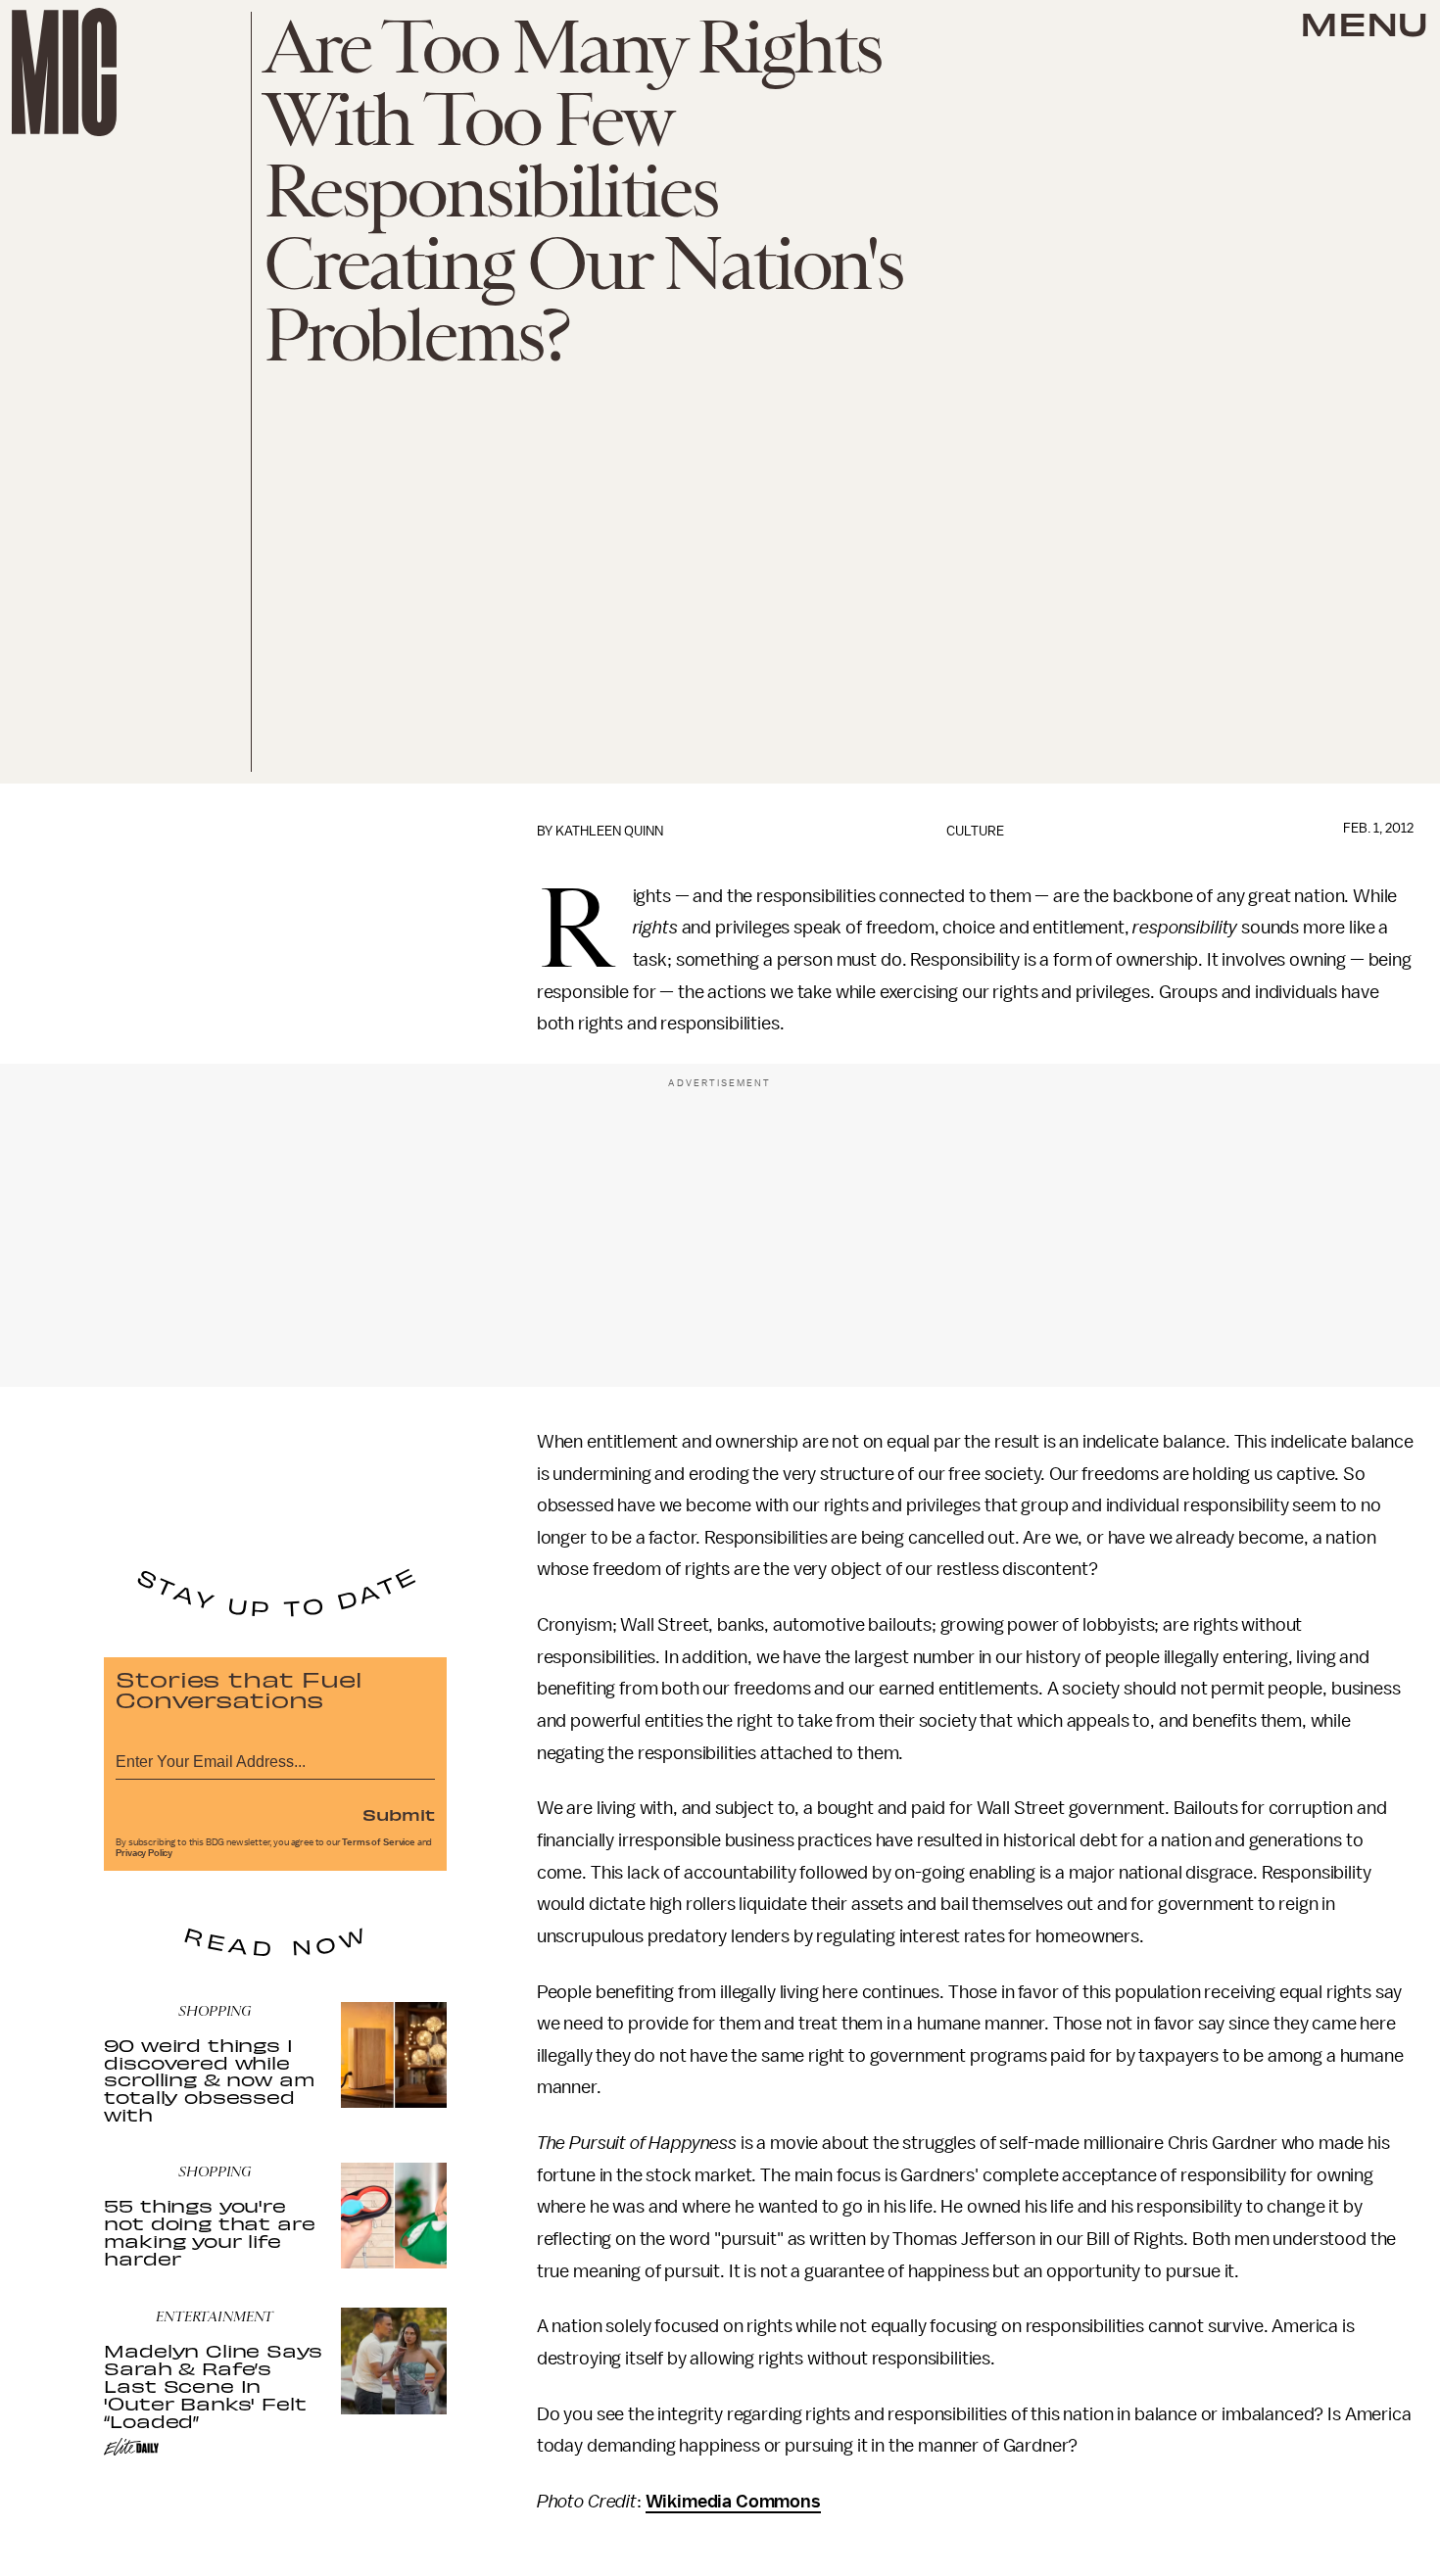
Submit (399, 1814)
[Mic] (64, 72)
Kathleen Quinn (609, 831)
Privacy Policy (144, 1853)
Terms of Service (378, 1842)
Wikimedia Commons (733, 2502)
